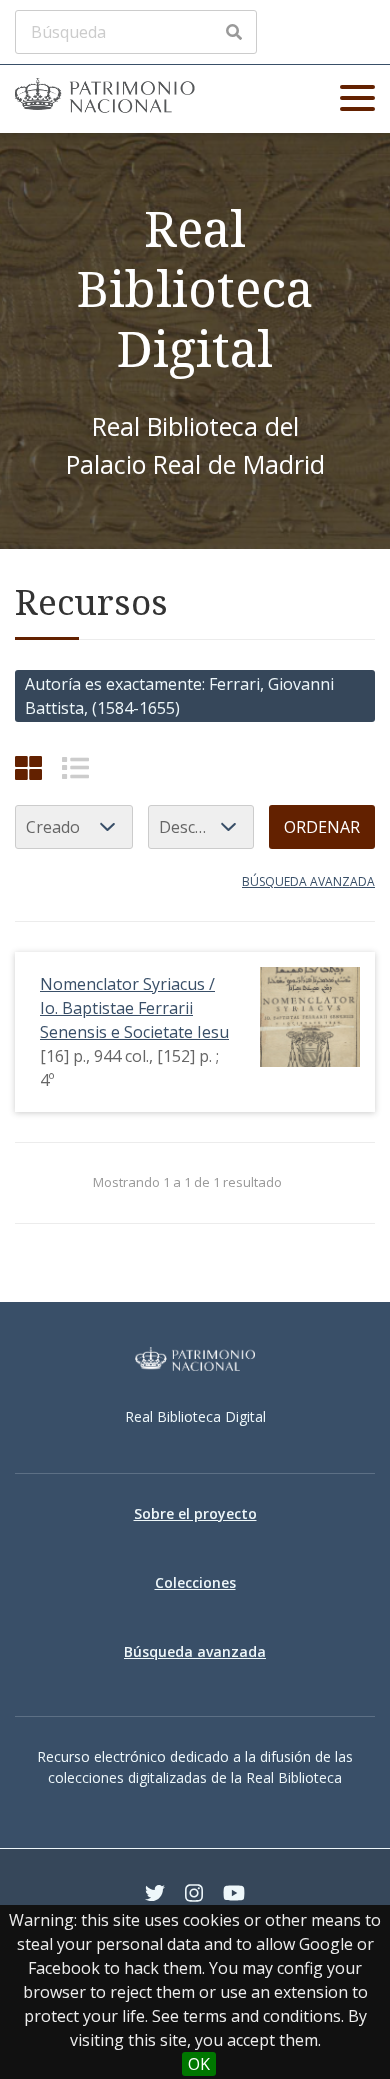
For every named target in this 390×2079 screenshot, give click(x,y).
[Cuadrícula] (28, 767)
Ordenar (322, 827)
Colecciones (195, 1582)
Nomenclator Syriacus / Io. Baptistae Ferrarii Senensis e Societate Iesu (134, 1008)
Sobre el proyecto (195, 1513)
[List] (75, 767)
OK (199, 2064)
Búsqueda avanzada (308, 881)
